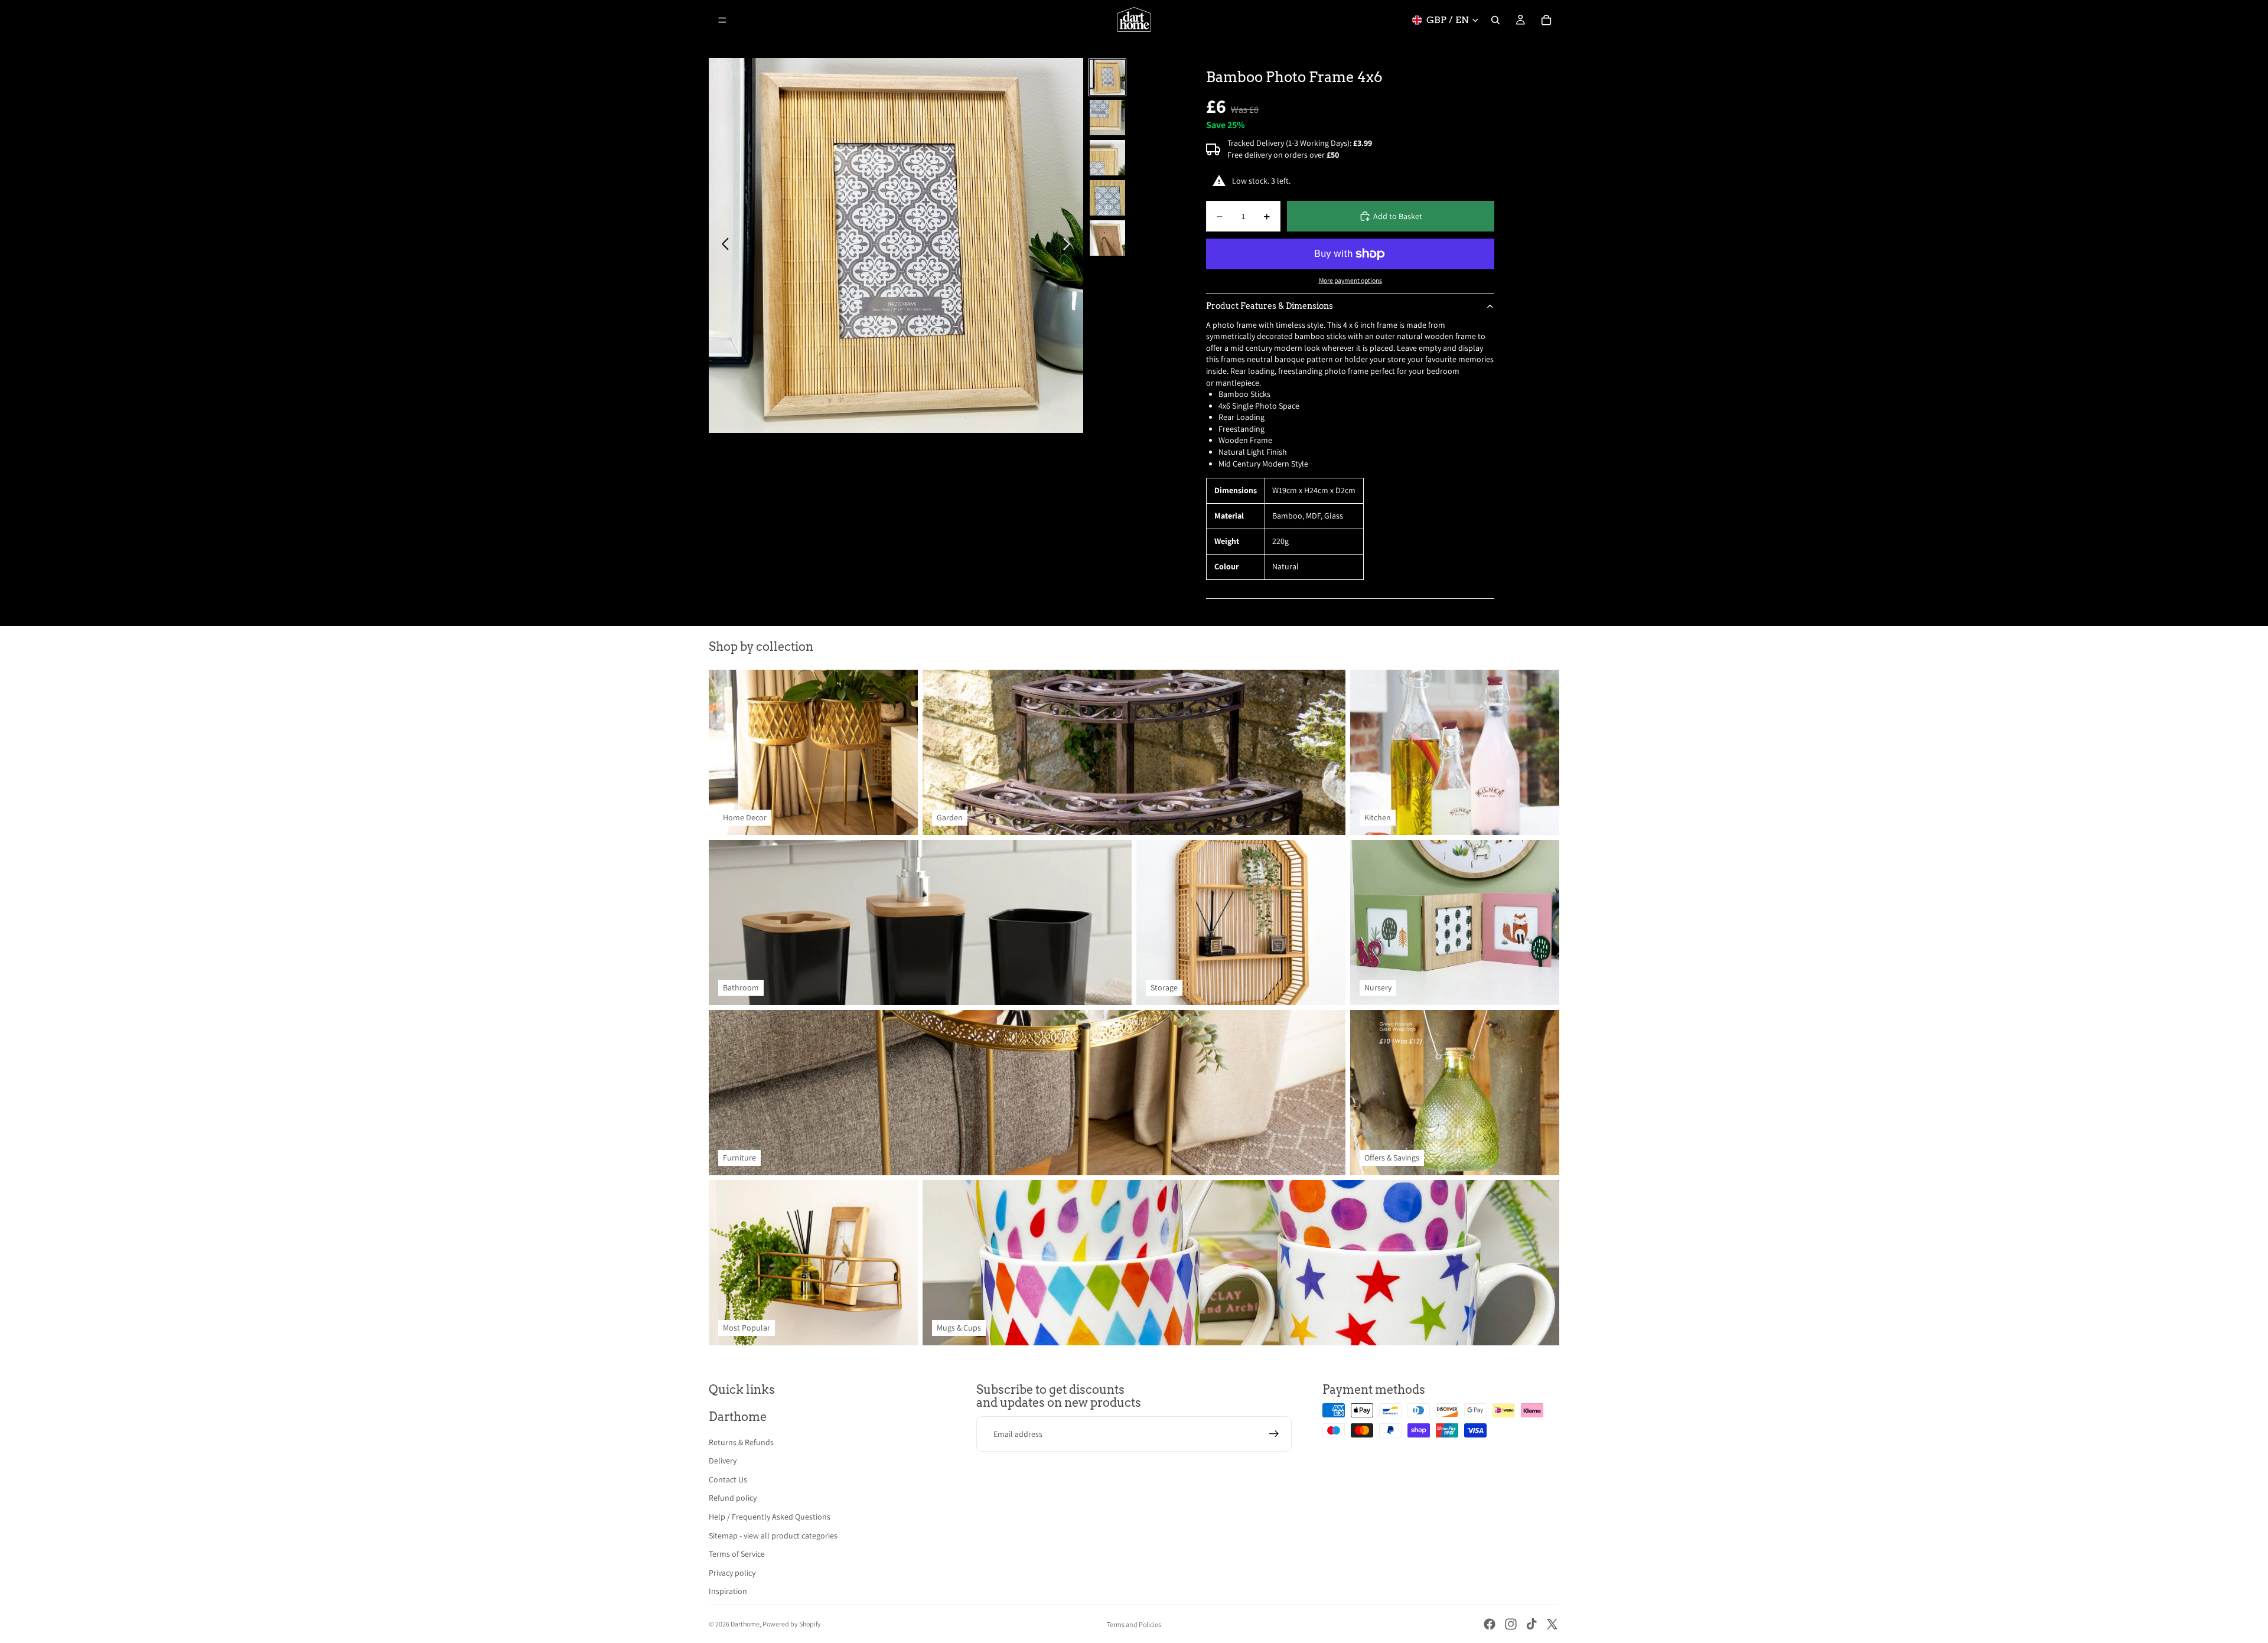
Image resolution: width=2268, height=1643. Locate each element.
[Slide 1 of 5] (1107, 77)
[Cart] (1546, 20)
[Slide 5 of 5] (1107, 238)
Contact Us (728, 1479)
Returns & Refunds (741, 1442)
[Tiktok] (1531, 1624)
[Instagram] (1511, 1624)
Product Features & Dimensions (1270, 306)
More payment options (1350, 280)
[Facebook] (1490, 1624)
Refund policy (733, 1498)
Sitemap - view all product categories (773, 1536)
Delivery (723, 1461)
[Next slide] (1070, 246)
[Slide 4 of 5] (1107, 198)
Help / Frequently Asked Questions (770, 1517)
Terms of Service (737, 1554)
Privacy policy (732, 1573)
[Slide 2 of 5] (1107, 118)
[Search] (1495, 20)
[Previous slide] (722, 246)
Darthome (745, 1624)
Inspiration (728, 1591)
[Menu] (722, 20)
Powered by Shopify (792, 1624)
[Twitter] (1552, 1624)
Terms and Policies (1134, 1624)
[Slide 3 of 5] (1107, 158)
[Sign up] (1274, 1434)
